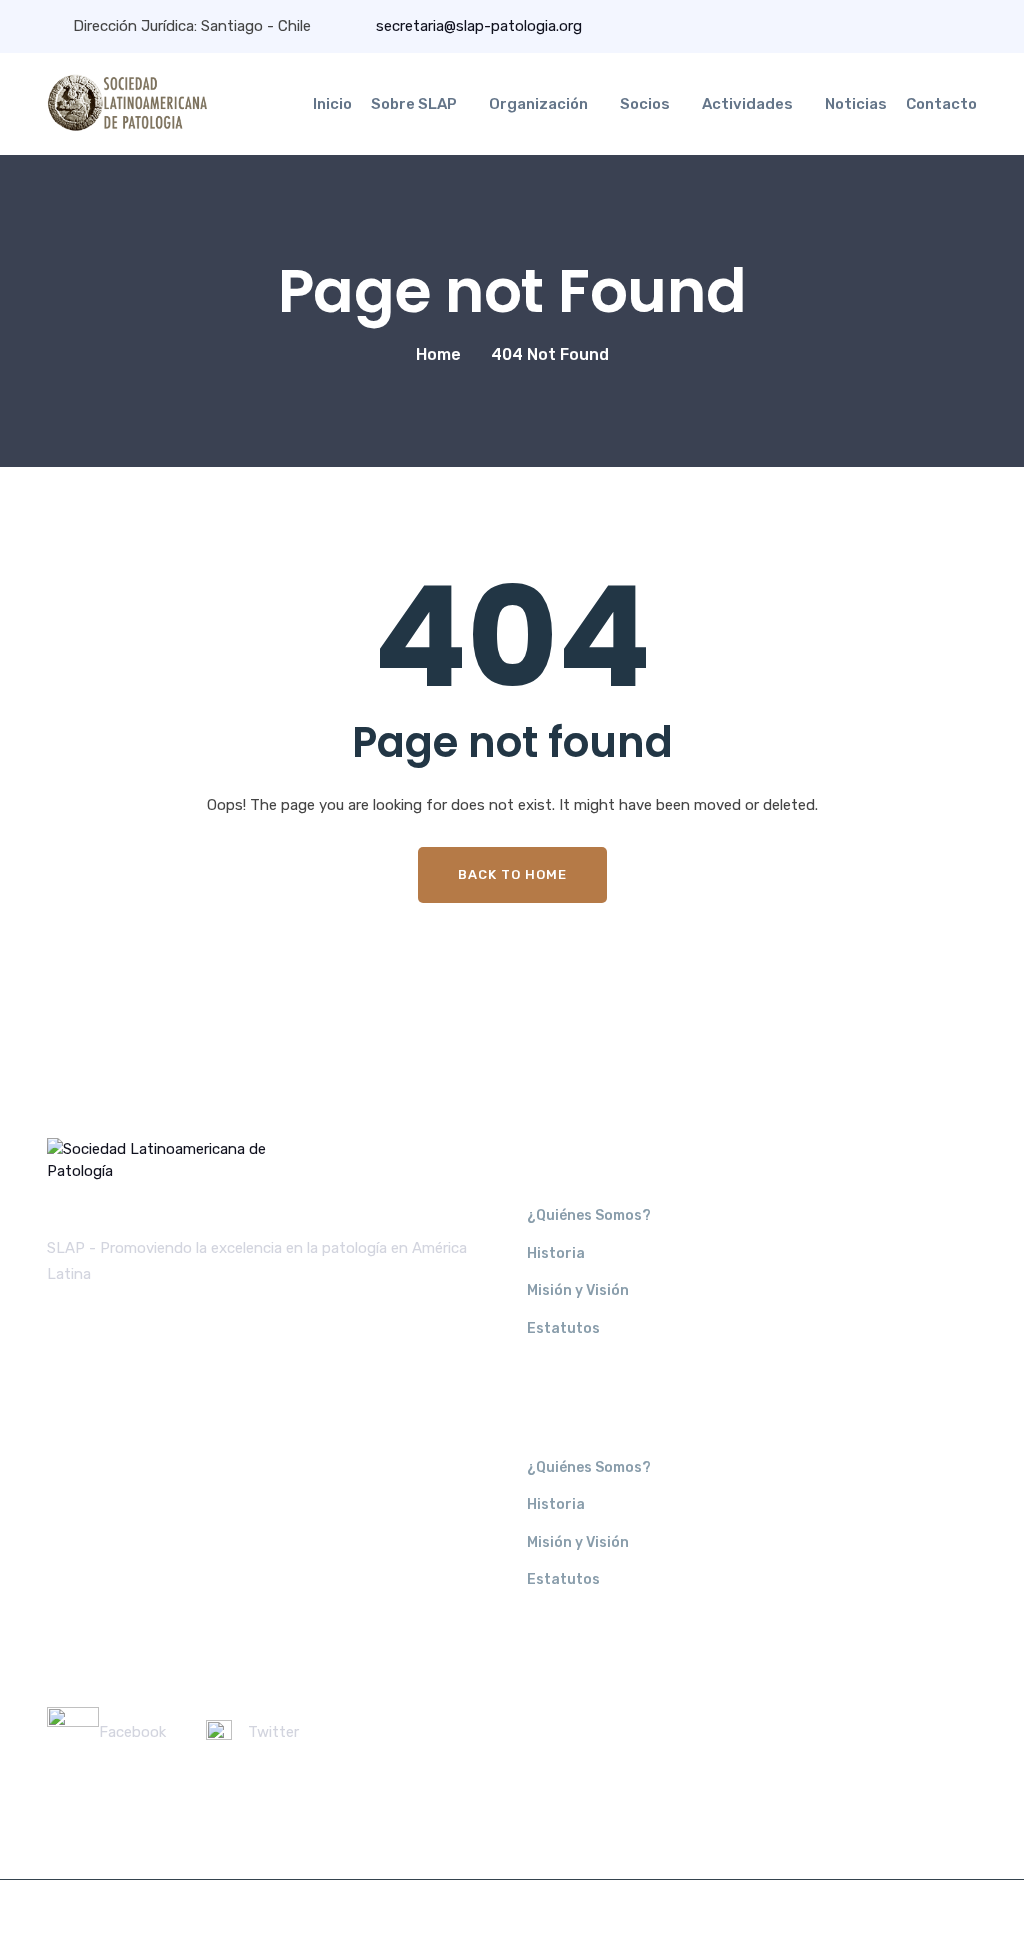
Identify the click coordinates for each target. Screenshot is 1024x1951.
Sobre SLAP (414, 104)
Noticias (856, 104)
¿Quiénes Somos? (589, 1215)
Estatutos (563, 1328)
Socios (645, 104)
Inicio (332, 104)
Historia (556, 1253)
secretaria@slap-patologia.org (477, 26)
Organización (538, 104)
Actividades (747, 104)
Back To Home (512, 874)
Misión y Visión (578, 1290)
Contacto (941, 104)
